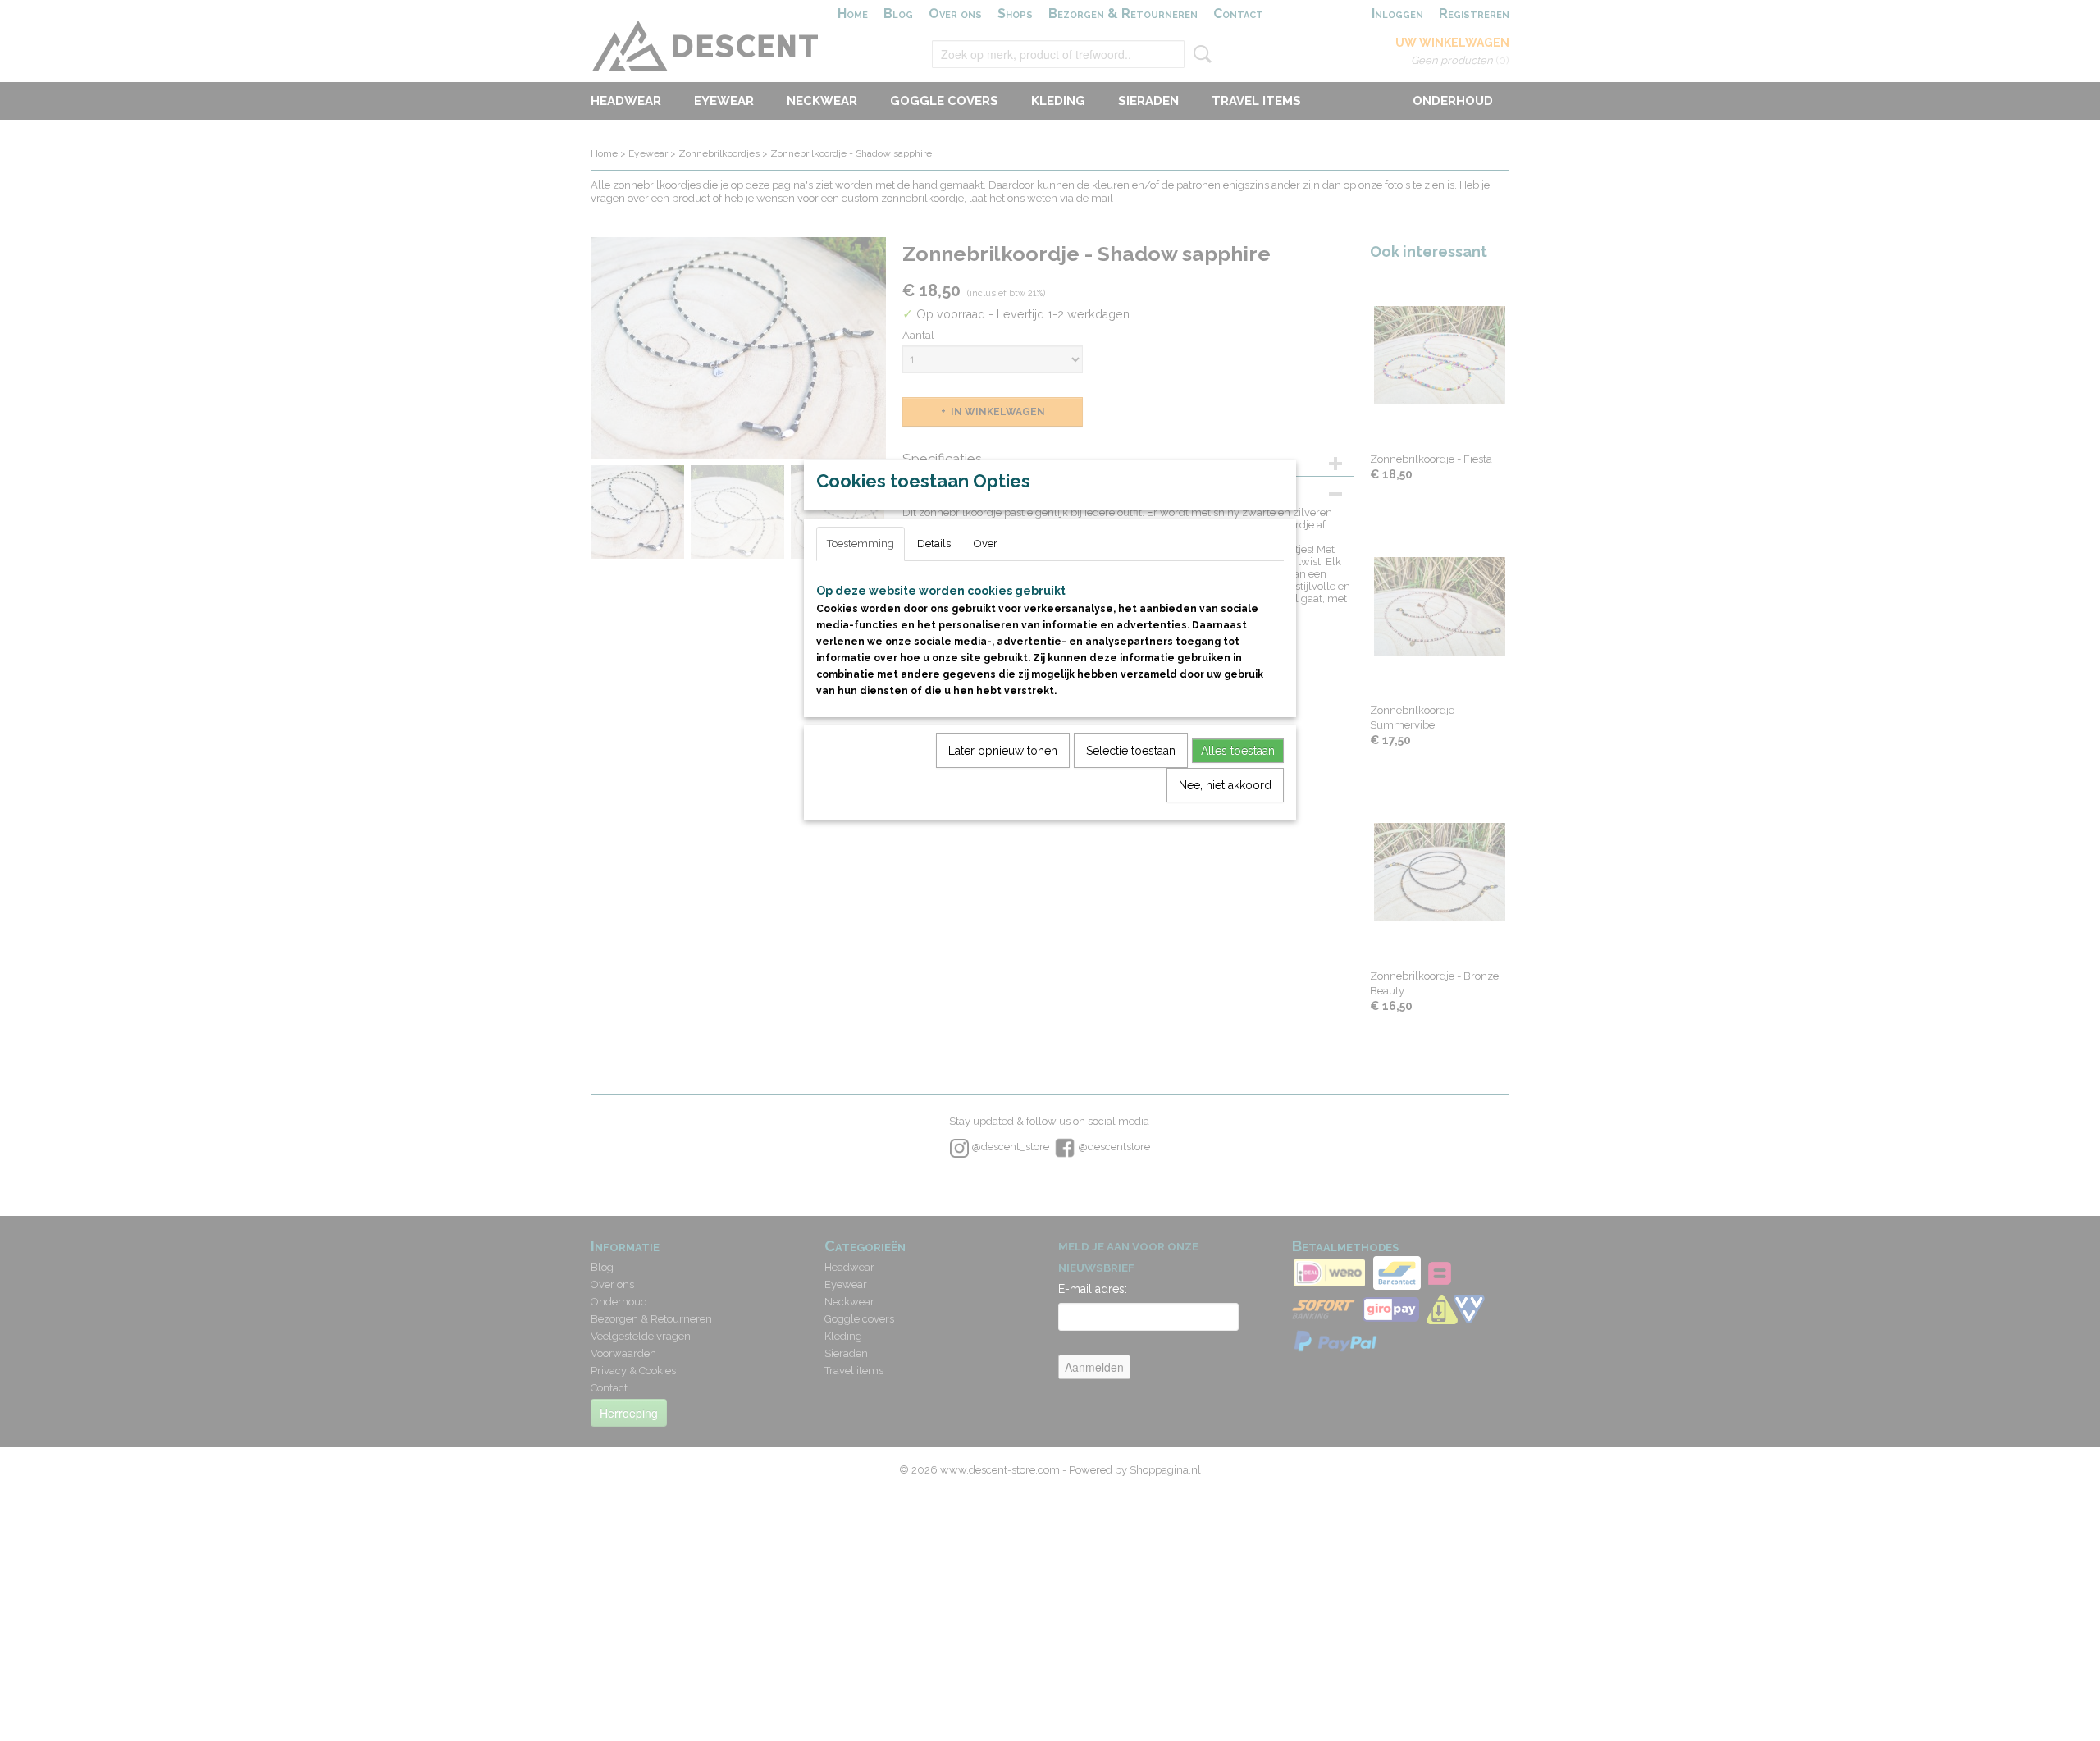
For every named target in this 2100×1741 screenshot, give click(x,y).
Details (934, 544)
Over (986, 544)
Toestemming (861, 544)
